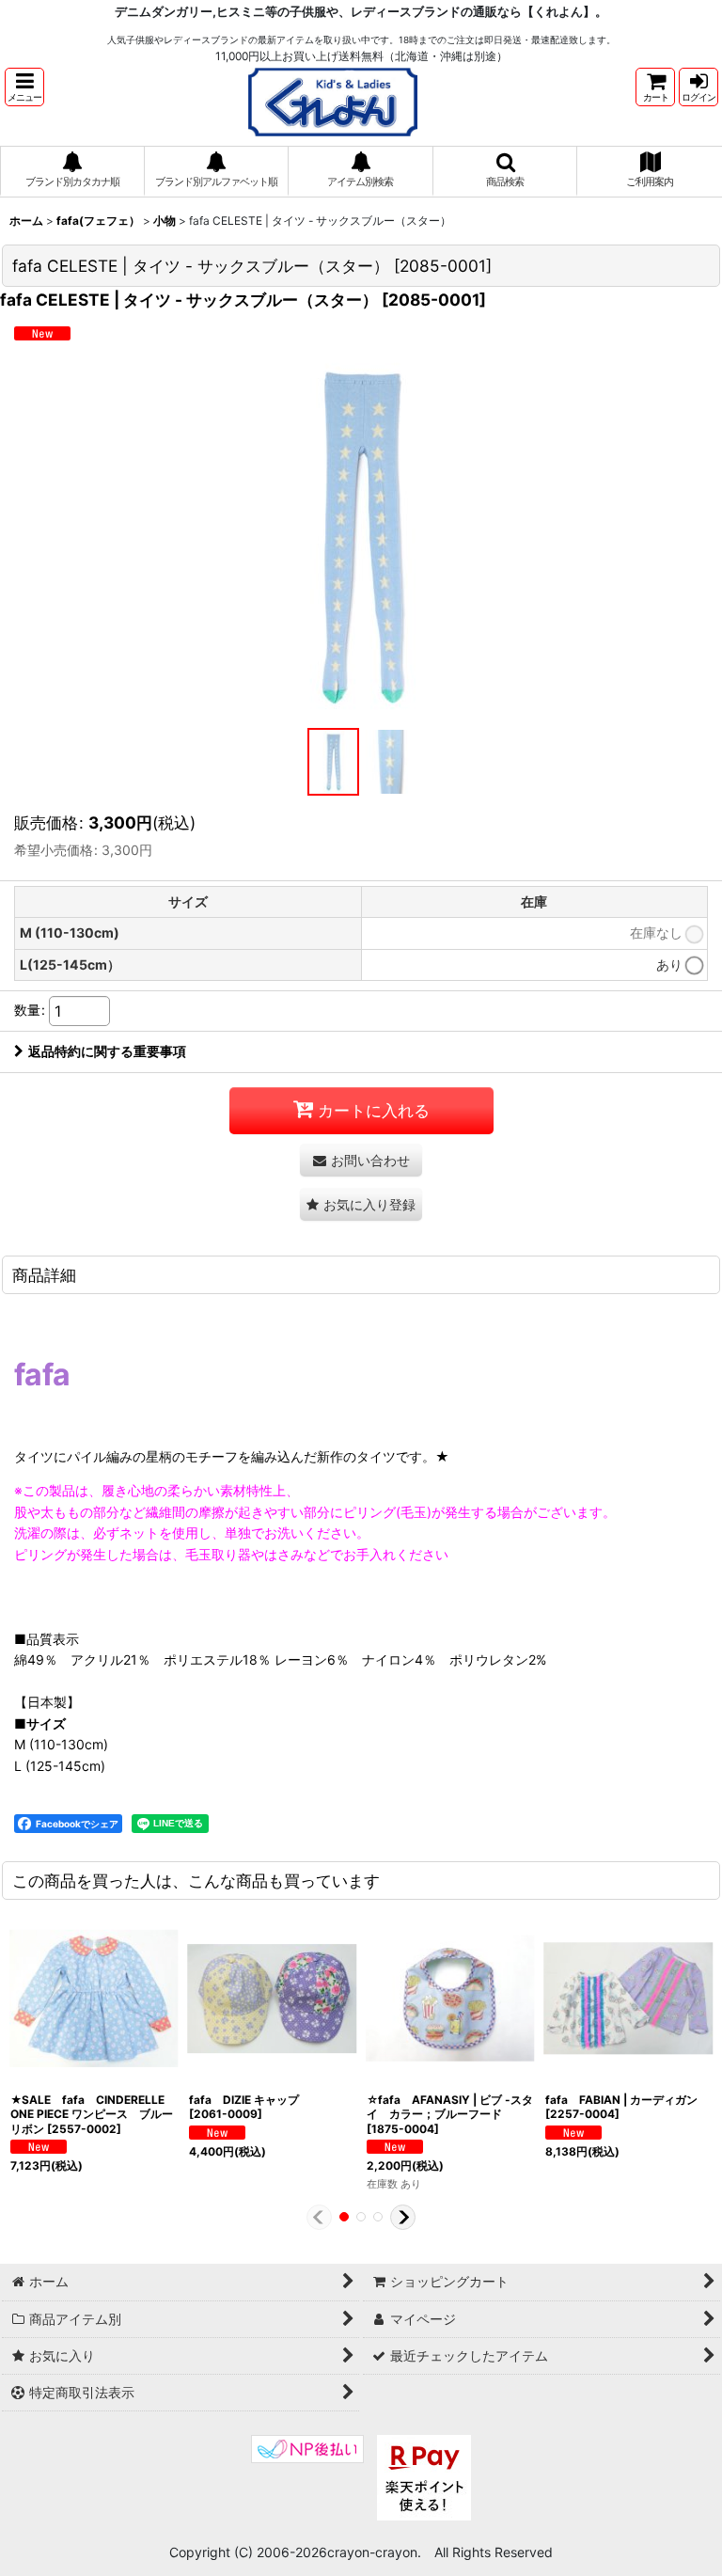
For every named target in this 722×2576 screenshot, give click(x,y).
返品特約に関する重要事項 (107, 1051)
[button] (24, 87)
